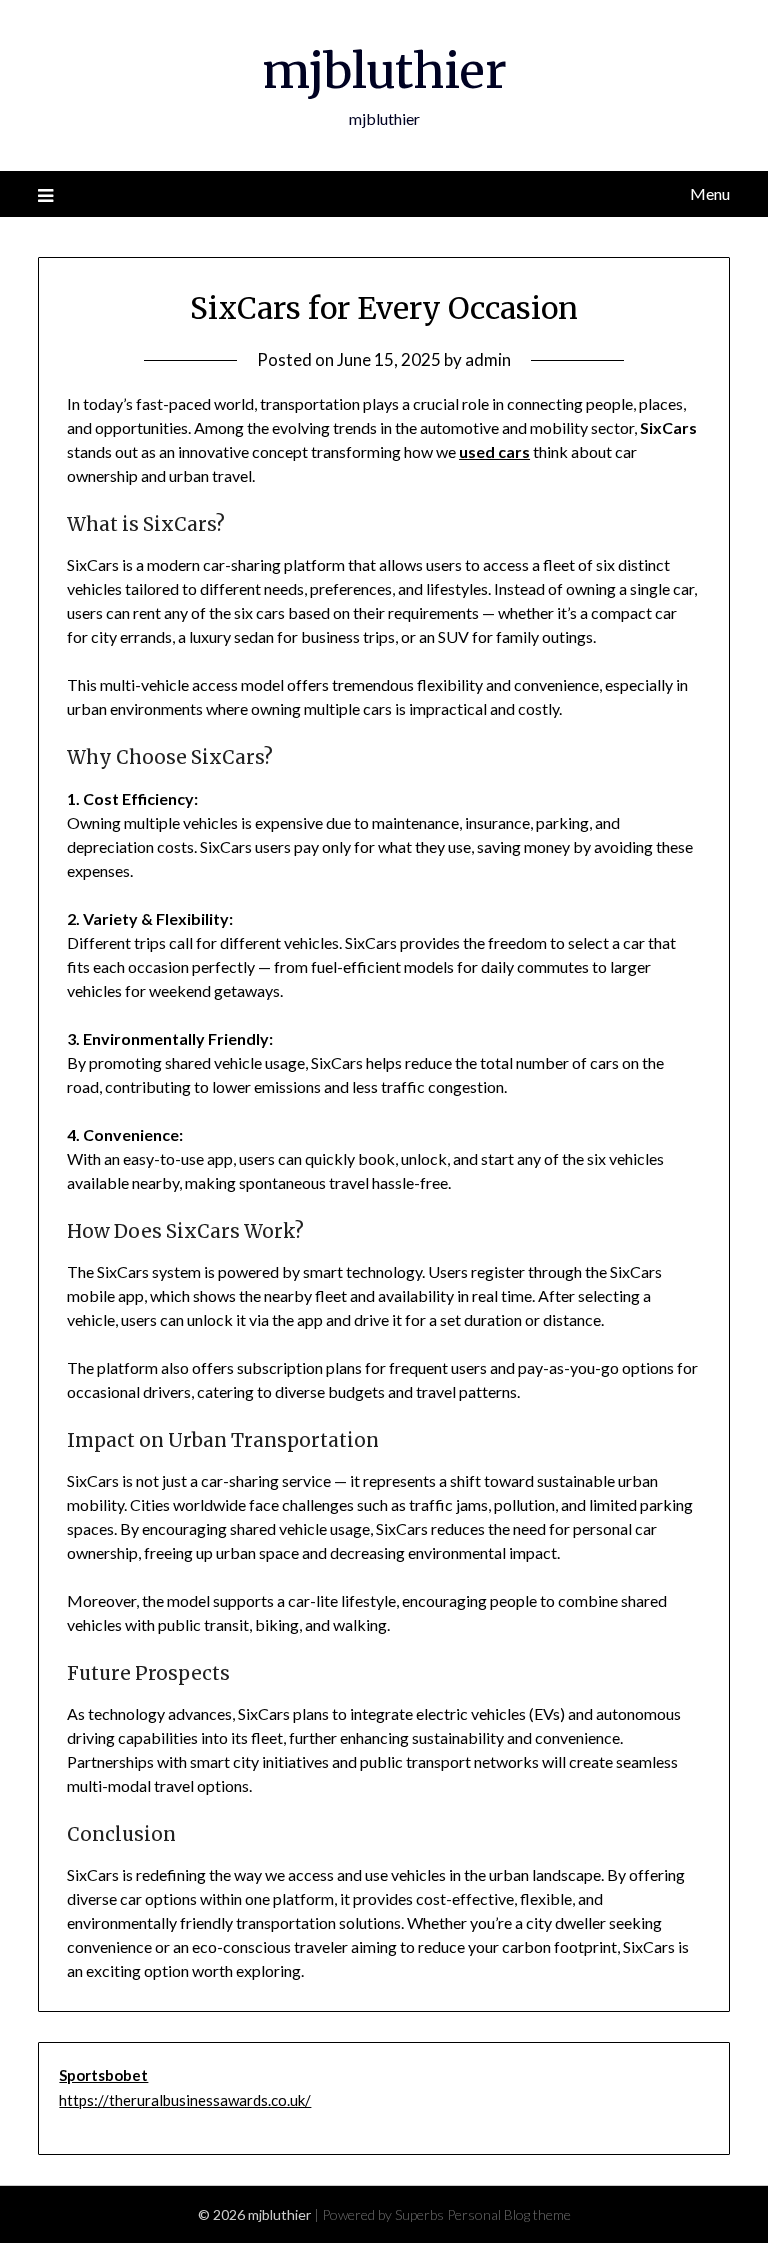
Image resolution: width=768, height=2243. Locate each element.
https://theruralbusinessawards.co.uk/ (185, 2100)
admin (488, 359)
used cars (494, 451)
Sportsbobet (103, 2075)
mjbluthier (384, 71)
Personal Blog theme (509, 2214)
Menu (709, 193)
